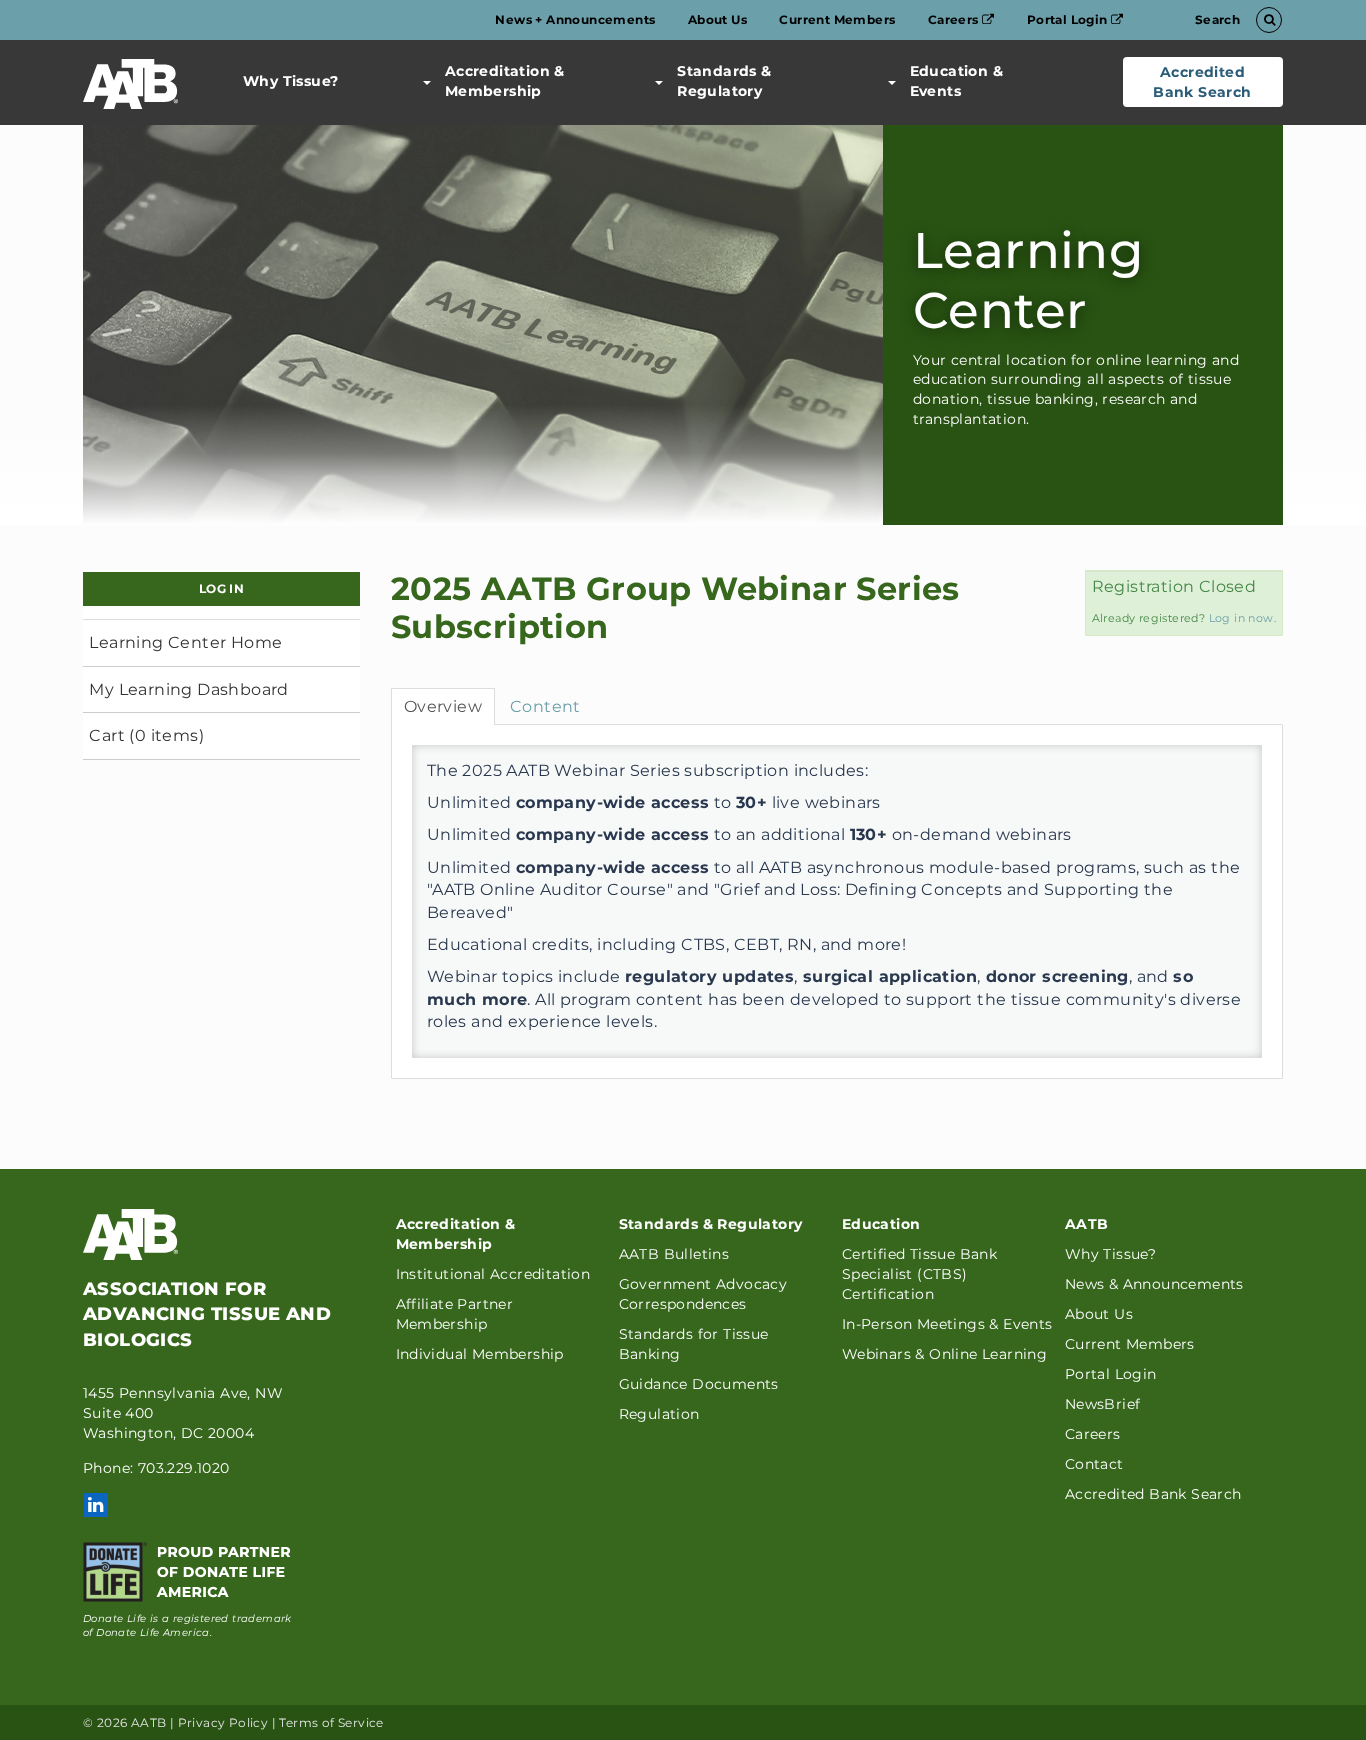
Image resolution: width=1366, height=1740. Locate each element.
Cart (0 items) (146, 735)
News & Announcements (1154, 1284)
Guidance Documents (699, 1384)
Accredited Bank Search (1202, 82)
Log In (221, 588)
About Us (717, 19)
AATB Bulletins (674, 1254)
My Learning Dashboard (188, 689)
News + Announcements (575, 19)
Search (1219, 19)
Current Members (837, 19)
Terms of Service (331, 1722)
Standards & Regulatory (724, 81)
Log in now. (1242, 618)
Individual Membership (480, 1354)
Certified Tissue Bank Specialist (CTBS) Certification (919, 1274)
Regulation (659, 1414)
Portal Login (1069, 19)
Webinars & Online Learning (944, 1354)
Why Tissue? (290, 81)
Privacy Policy (223, 1722)
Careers (955, 19)
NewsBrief (1103, 1404)
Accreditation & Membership (505, 81)
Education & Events (956, 81)
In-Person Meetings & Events (947, 1324)
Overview (443, 706)
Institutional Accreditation (493, 1274)
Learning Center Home (185, 642)
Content (545, 706)
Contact (1094, 1464)
